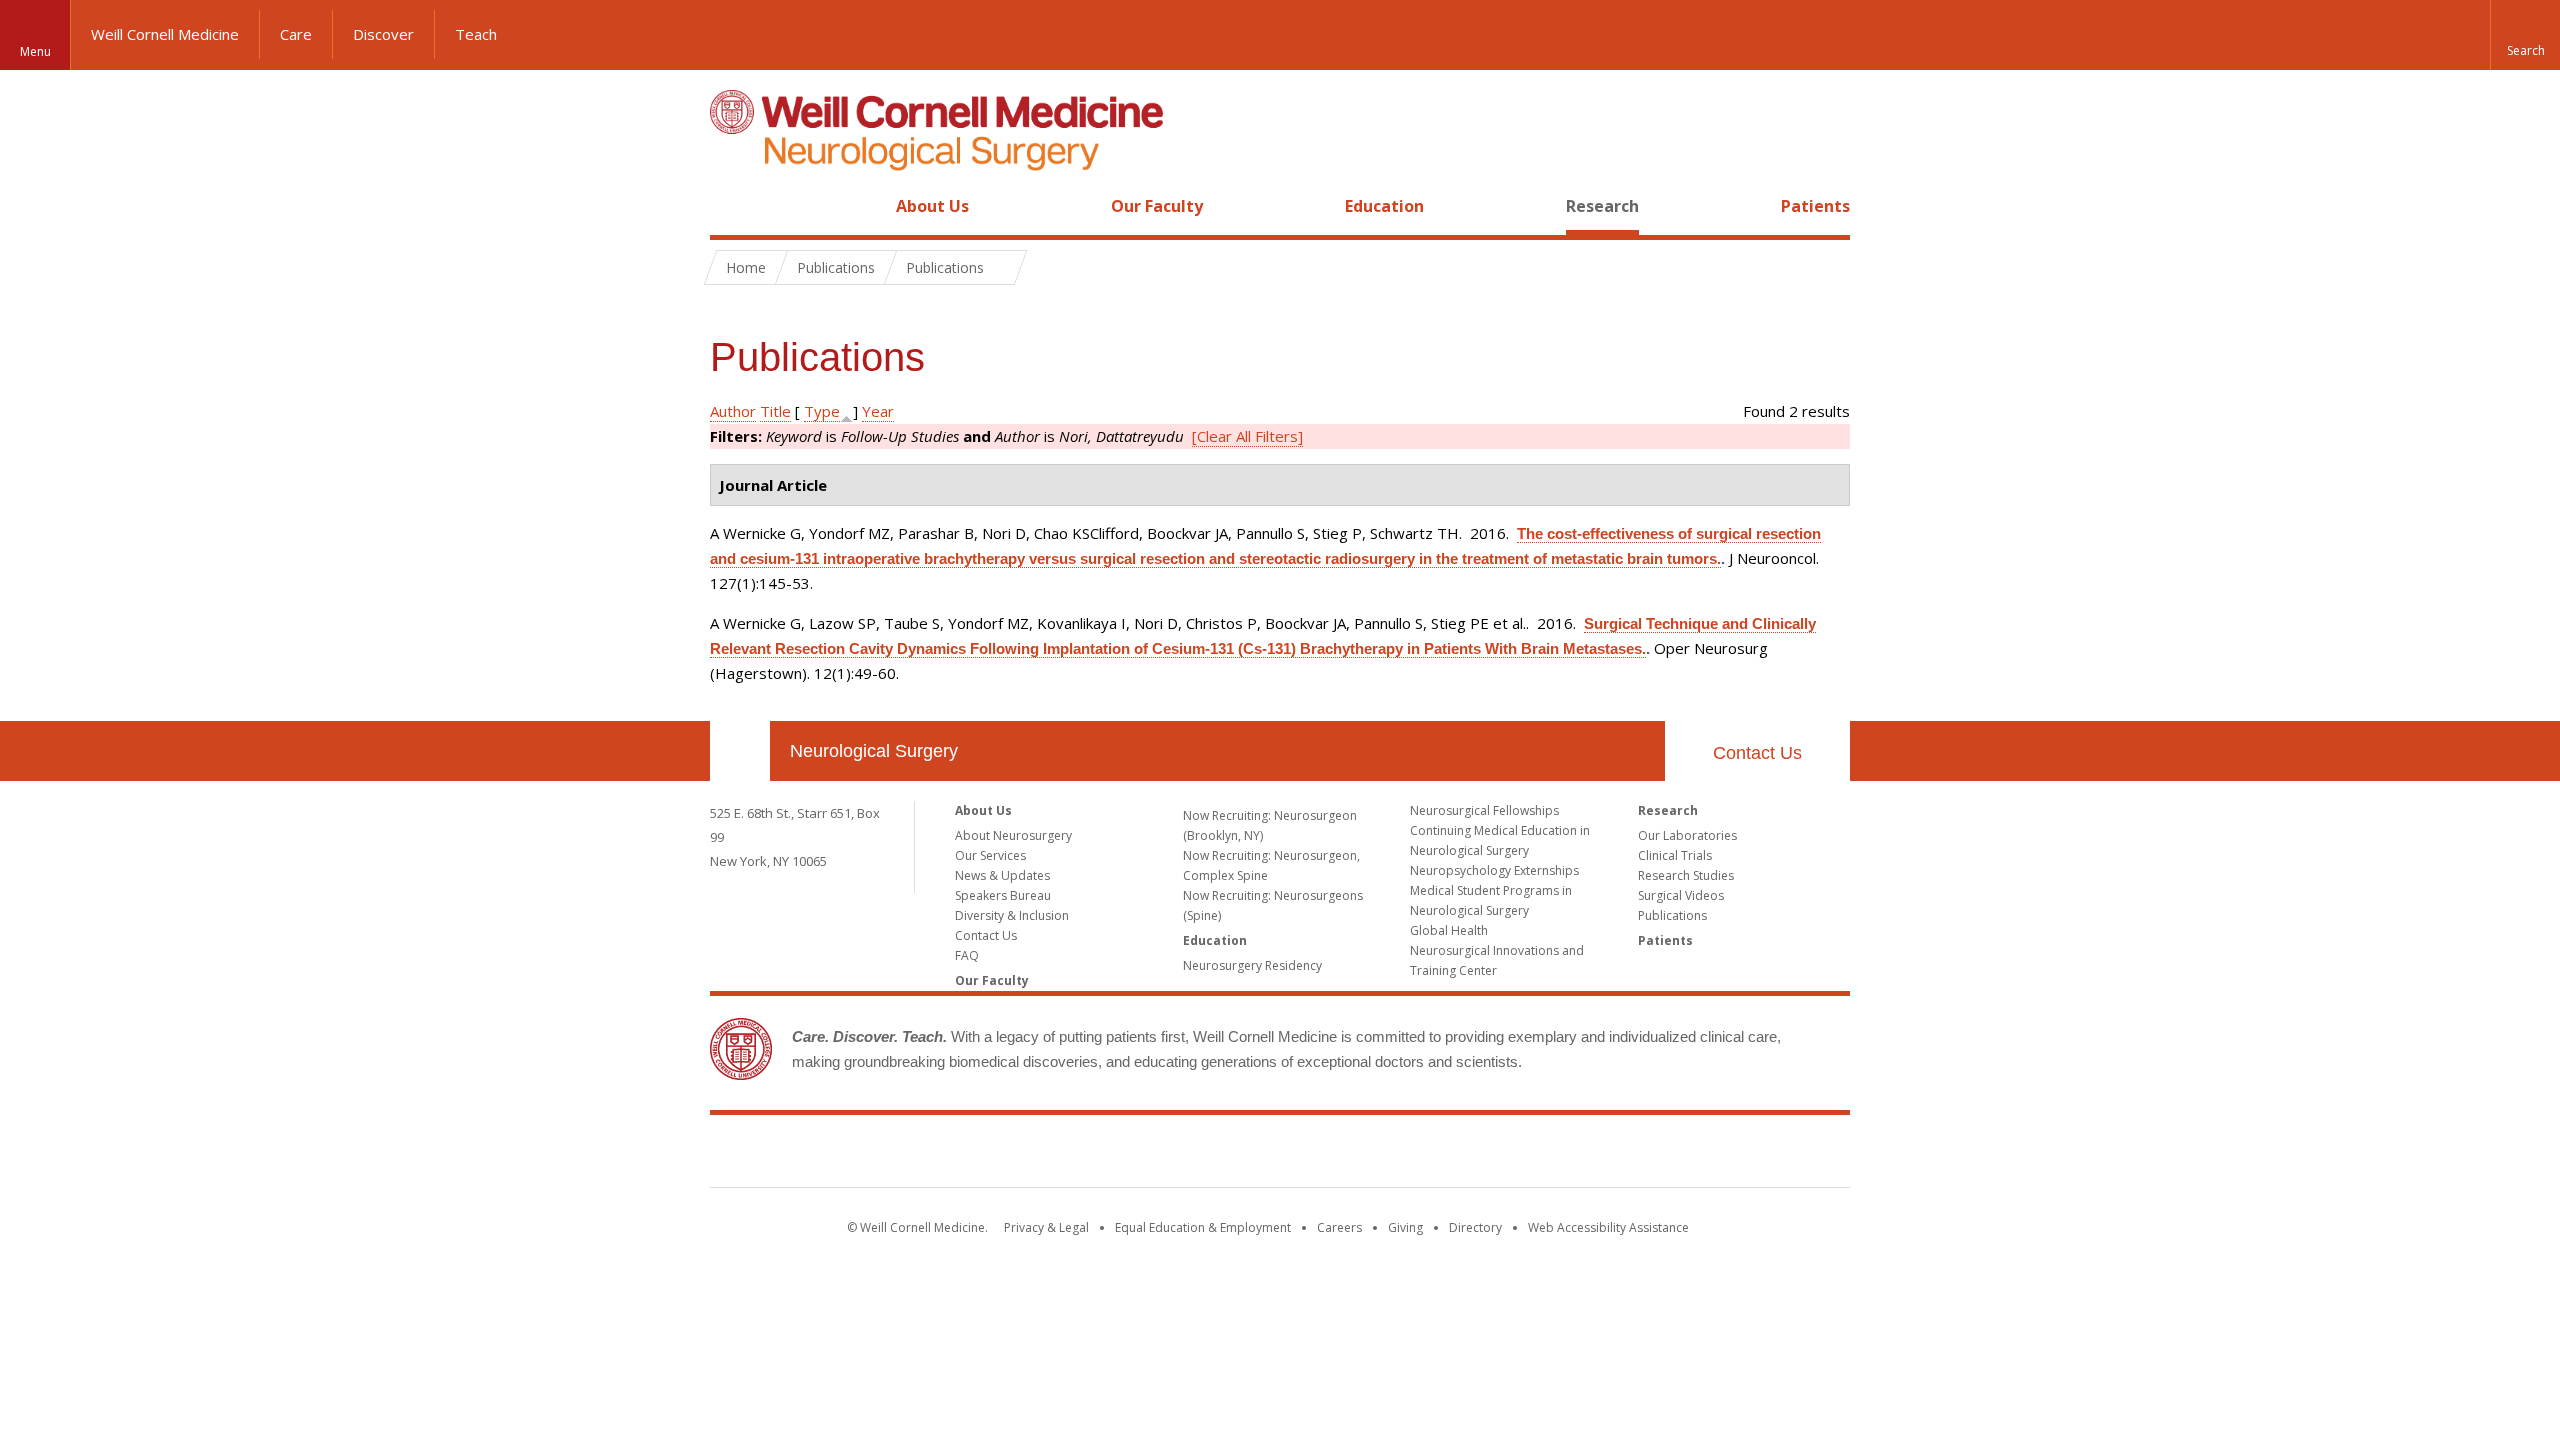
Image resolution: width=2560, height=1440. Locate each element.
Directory (1475, 1227)
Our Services (990, 855)
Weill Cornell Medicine (165, 34)
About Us (932, 206)
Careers (1339, 1227)
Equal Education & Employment (1203, 1227)
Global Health (1449, 930)
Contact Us (1757, 753)
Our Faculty (1157, 206)
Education (1384, 206)
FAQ (967, 955)
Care (296, 34)
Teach (476, 34)
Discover (383, 34)
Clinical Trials (1675, 855)
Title (775, 411)
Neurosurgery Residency (1252, 965)
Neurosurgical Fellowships (1484, 810)
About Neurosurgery (1013, 835)
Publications (1672, 915)
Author (733, 411)
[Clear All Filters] (1247, 436)
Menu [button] (35, 51)
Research (1602, 206)
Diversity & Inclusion (1012, 915)
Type (822, 411)
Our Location (740, 751)
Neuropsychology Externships (1494, 870)
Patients (1815, 206)
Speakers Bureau (1003, 895)
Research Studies (1686, 875)
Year (878, 411)
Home (732, 206)
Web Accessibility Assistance (1608, 1227)
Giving (1405, 1227)
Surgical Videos (1681, 895)
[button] (2525, 35)
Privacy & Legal (1046, 1227)
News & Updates (1002, 875)
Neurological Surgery (874, 751)
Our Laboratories (1687, 835)
